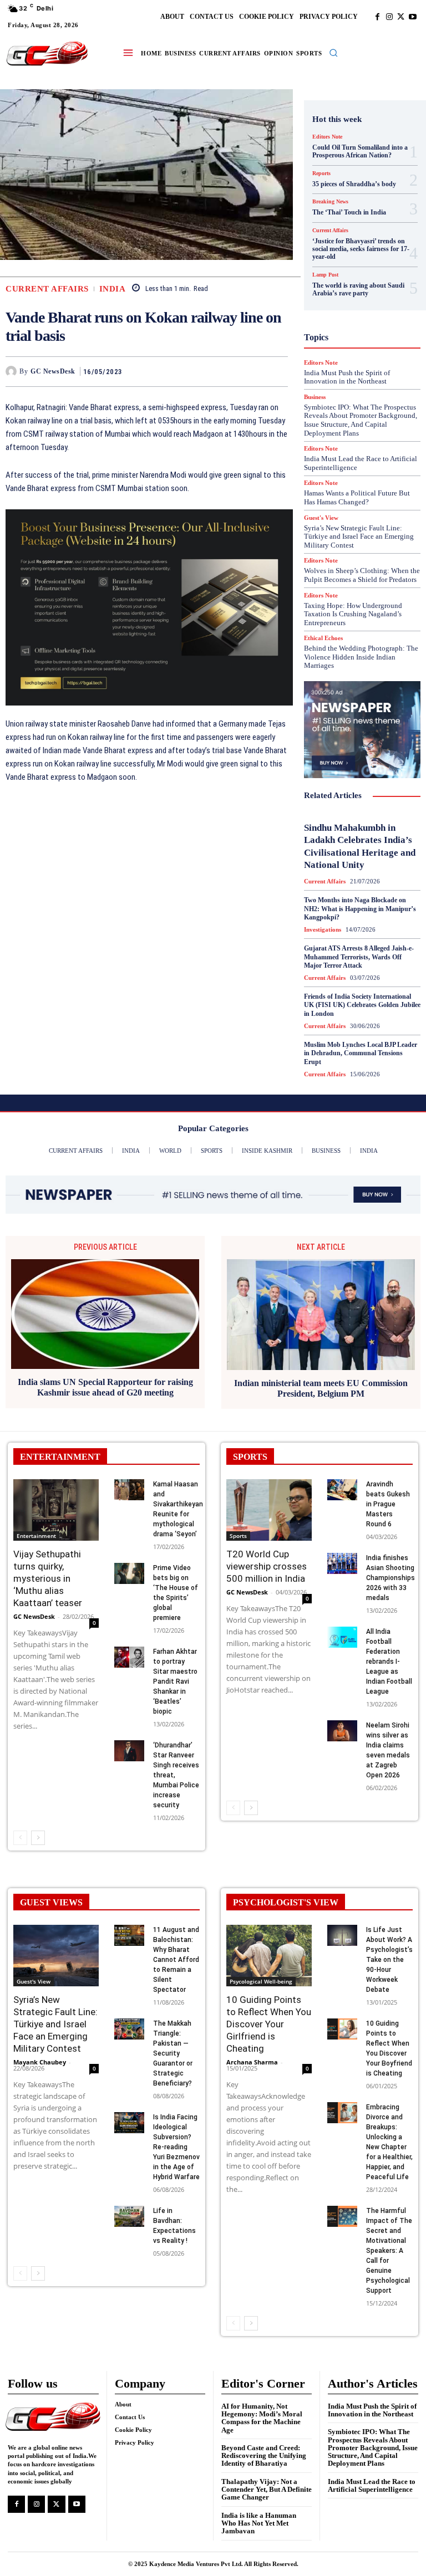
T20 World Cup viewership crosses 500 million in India (267, 1566)
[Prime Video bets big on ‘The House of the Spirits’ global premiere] (129, 1573)
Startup (347, 444)
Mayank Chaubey (40, 2062)
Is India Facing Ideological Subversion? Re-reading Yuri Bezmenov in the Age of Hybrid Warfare (176, 2147)
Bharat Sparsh (341, 175)
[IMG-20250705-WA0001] (149, 607)
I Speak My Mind (366, 304)
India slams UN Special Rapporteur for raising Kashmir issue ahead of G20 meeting (105, 1387)
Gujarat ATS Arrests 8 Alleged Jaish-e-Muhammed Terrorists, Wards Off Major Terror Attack (359, 957)
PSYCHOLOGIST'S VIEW (286, 1902)
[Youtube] (412, 17)
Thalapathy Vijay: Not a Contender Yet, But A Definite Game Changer (267, 2490)
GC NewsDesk (53, 371)
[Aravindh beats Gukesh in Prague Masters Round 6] (342, 1490)
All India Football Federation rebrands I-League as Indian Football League (389, 1662)
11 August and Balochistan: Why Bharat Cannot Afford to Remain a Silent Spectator (176, 1960)
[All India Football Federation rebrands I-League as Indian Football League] (342, 1637)
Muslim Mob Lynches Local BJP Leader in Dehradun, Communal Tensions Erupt (361, 1053)
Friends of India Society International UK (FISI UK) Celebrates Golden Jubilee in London (362, 1005)
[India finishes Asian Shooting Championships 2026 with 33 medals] (342, 1563)
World (380, 474)
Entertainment (36, 1536)
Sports (238, 1536)
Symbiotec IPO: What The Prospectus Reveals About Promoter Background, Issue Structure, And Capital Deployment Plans (373, 2447)
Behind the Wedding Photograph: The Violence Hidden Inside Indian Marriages (361, 657)
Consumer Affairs (359, 195)
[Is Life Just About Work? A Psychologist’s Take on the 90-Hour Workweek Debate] (342, 1935)
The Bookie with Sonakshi (378, 464)
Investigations (348, 344)
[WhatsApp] (277, 371)
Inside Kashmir (354, 334)
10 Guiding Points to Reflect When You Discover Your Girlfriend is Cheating (269, 2024)
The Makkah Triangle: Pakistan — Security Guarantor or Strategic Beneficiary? (173, 2053)
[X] (401, 17)
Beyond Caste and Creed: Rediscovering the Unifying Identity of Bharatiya (264, 2456)
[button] (333, 53)
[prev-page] (20, 1838)
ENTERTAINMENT (60, 1457)
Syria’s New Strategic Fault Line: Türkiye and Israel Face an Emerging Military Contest (359, 536)
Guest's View (364, 294)
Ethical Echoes (323, 638)
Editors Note (327, 137)
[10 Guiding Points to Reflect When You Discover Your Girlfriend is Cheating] (269, 1956)
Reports (336, 394)
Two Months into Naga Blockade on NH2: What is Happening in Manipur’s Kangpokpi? (360, 909)
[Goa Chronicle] (47, 54)
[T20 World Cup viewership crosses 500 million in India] (269, 1510)
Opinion (370, 364)
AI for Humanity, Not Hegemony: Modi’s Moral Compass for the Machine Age (262, 2418)
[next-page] (38, 1838)
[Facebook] (377, 17)
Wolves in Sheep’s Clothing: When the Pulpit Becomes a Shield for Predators (362, 575)
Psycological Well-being (261, 1981)
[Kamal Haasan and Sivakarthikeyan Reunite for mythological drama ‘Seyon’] (129, 1490)
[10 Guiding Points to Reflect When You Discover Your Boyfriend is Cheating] (342, 2029)
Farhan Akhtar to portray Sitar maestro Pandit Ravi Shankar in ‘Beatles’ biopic (175, 1681)
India (113, 289)
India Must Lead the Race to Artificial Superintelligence (372, 2485)
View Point (340, 474)
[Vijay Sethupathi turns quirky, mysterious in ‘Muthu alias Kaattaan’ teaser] (56, 1510)
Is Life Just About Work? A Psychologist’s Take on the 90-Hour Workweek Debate (389, 1960)
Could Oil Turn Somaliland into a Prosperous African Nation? (360, 151)
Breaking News (354, 185)
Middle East (371, 354)
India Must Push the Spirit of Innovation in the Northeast (372, 2410)
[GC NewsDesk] (12, 371)
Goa (334, 274)
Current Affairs (47, 289)
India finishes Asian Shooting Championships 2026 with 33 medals (390, 1578)
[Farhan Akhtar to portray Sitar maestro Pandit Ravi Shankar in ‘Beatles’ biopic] (129, 1657)
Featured (346, 264)
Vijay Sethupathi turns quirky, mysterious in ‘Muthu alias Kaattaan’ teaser (48, 1578)
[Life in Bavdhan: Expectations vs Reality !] (129, 2216)
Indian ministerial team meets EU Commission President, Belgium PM (321, 1388)
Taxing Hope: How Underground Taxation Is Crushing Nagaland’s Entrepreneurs (353, 614)
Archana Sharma (252, 2062)
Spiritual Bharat (360, 434)
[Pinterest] (251, 371)
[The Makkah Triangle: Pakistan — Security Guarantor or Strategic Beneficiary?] (129, 2029)
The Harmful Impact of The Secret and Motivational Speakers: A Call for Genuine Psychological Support (389, 2251)
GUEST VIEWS (51, 1902)
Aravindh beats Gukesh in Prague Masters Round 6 (388, 1504)
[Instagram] (389, 17)
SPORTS (250, 1457)
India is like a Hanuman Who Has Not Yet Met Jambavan (259, 2523)
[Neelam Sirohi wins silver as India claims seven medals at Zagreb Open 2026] (342, 1731)
